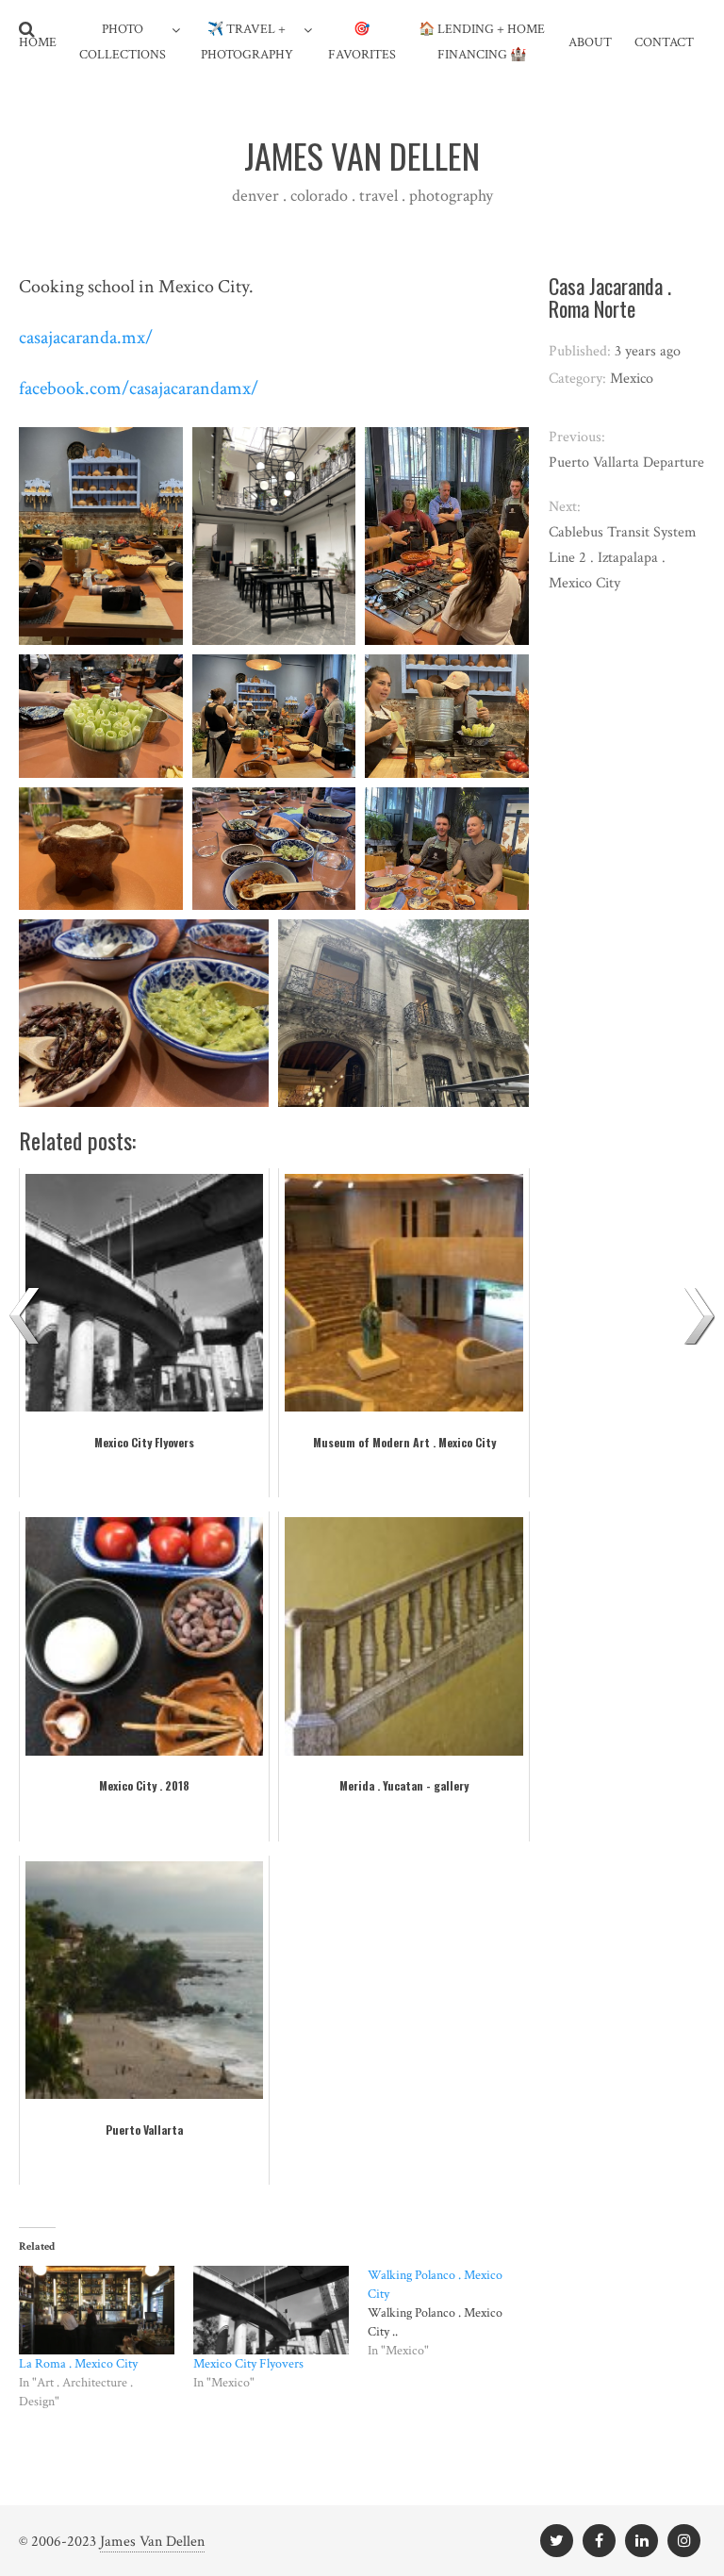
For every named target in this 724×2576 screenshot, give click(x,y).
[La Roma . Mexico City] (97, 2310)
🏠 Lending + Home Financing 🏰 (482, 42)
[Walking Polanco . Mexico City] (455, 2313)
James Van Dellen (152, 2542)
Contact (664, 42)
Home (38, 42)
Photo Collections (123, 42)
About (590, 42)
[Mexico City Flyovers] (271, 2310)
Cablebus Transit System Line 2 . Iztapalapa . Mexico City (623, 558)
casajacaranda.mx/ (86, 338)
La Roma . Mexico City (78, 2364)
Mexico (632, 379)
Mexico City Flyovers (248, 2364)
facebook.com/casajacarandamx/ (139, 388)
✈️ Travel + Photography (247, 42)
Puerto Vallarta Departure (626, 462)
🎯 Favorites (362, 42)
